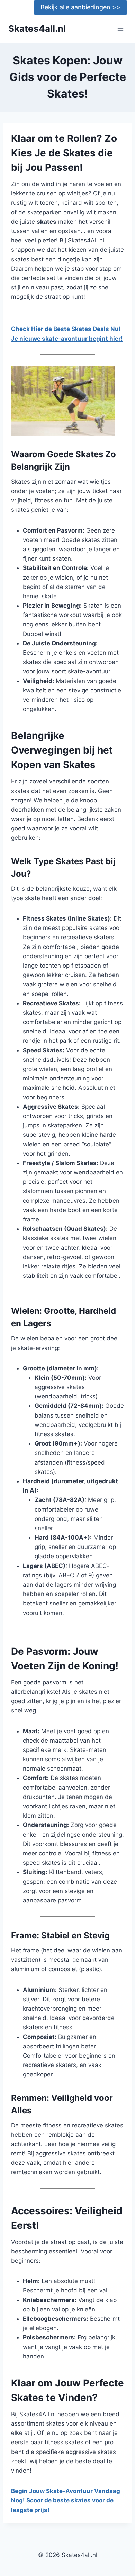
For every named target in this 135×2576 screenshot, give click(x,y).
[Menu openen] (120, 29)
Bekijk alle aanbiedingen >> (80, 7)
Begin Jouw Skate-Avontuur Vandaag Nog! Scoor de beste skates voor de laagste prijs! (66, 2500)
